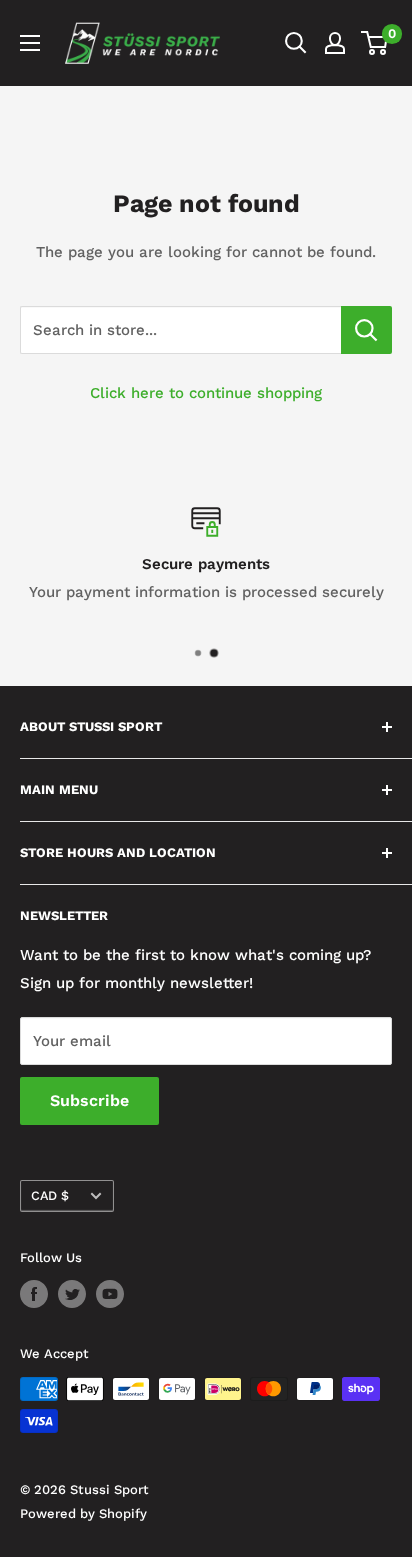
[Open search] (296, 43)
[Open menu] (30, 43)
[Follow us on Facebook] (34, 1294)
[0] (375, 43)
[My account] (335, 43)
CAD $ (50, 1195)
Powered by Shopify (83, 1513)
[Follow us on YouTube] (110, 1294)
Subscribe (89, 1100)
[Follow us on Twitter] (72, 1294)
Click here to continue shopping (206, 393)
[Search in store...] (366, 330)
